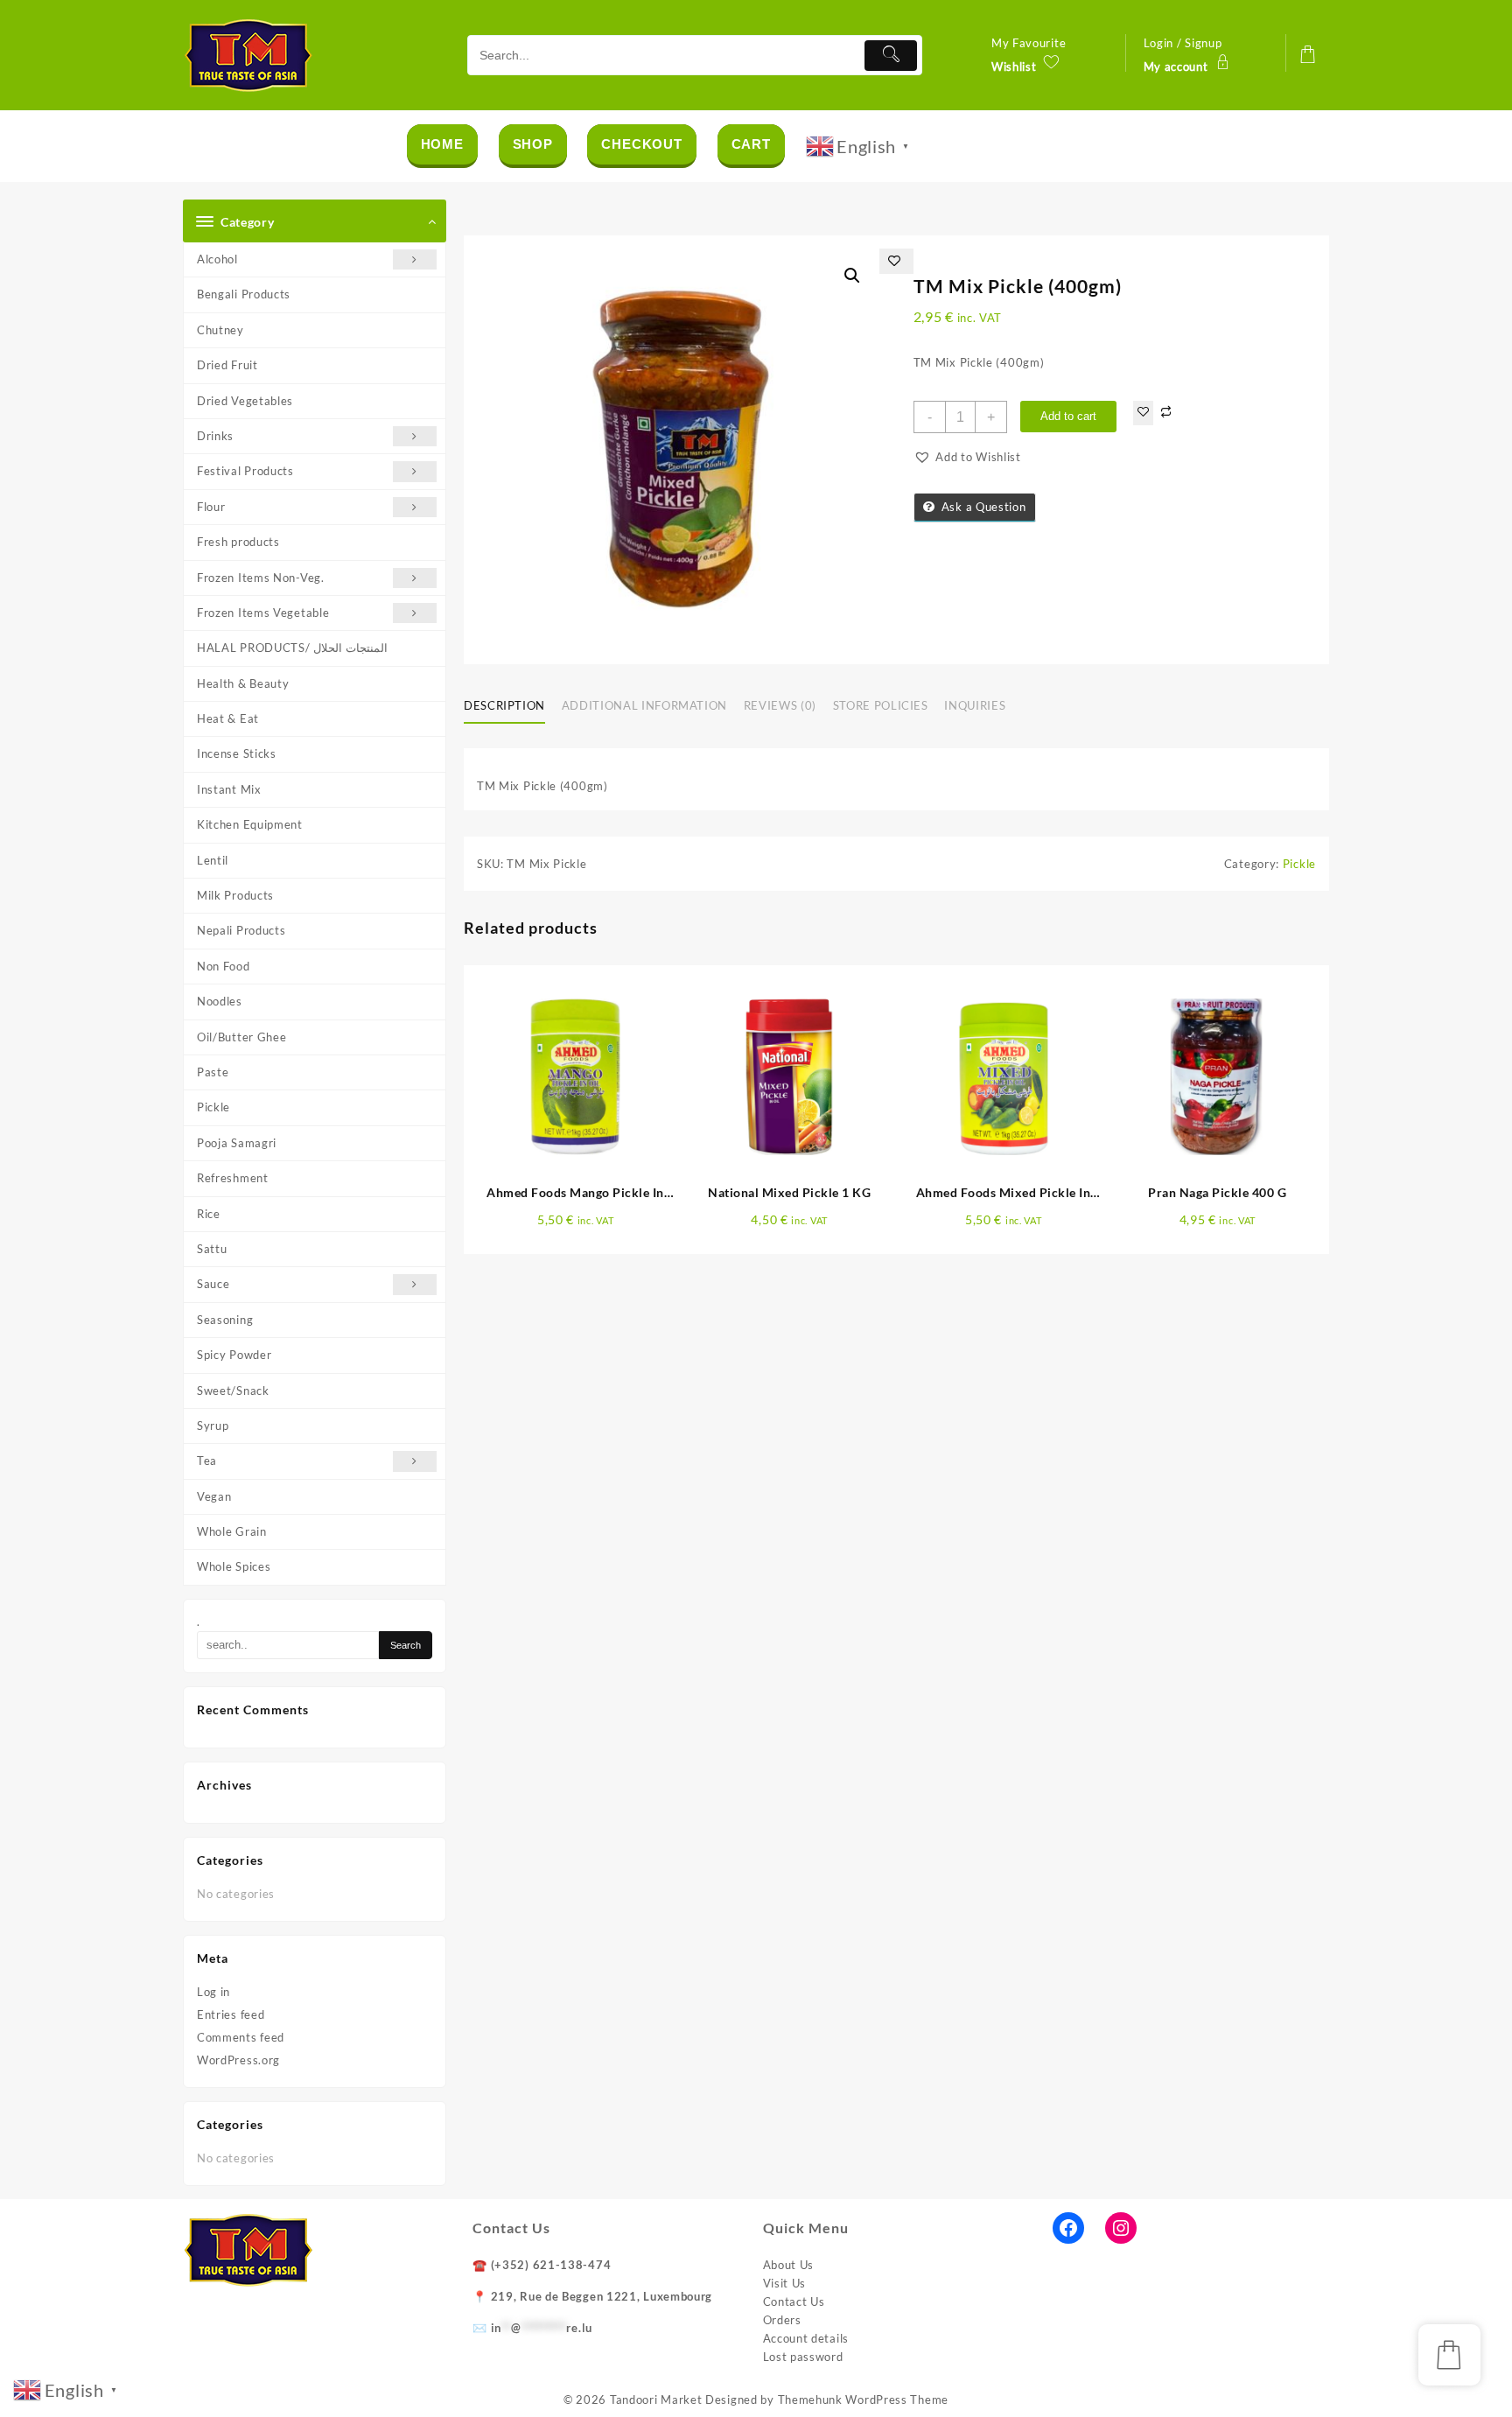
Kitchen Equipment (250, 824)
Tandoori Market (656, 2399)
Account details (806, 2338)
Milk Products (235, 895)
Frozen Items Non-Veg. (261, 578)
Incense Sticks (237, 753)
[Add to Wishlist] (1143, 413)
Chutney (220, 330)
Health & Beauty (243, 683)
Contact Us (794, 2301)
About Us (789, 2265)
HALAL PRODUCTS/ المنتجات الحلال (292, 648)
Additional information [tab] (644, 705)
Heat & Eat (228, 718)
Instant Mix (229, 789)
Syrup (213, 1426)
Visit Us (785, 2283)
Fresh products (238, 542)
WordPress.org (238, 2060)
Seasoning (225, 1320)
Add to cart (1068, 416)
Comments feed (241, 2037)
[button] (852, 276)
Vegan (214, 1496)
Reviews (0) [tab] (780, 705)
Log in (213, 1992)
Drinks (215, 436)
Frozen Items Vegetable (263, 613)
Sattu (212, 1249)
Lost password (803, 2357)
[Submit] (891, 56)
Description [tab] (504, 705)
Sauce (213, 1284)
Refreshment (233, 1178)
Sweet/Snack (233, 1391)
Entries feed (231, 2014)
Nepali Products (241, 930)
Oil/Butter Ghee (242, 1037)
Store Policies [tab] (881, 705)
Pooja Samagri (237, 1143)
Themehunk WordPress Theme (864, 2399)
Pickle (213, 1107)
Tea (207, 1461)
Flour (211, 507)
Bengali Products (244, 294)
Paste (213, 1072)
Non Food (224, 966)
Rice (209, 1214)
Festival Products (245, 471)
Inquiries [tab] (975, 705)
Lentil (213, 860)
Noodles (220, 1001)
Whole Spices (234, 1566)
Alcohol (217, 259)
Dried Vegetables (245, 401)
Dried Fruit (227, 365)
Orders (782, 2320)
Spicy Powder (234, 1355)
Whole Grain (232, 1531)
